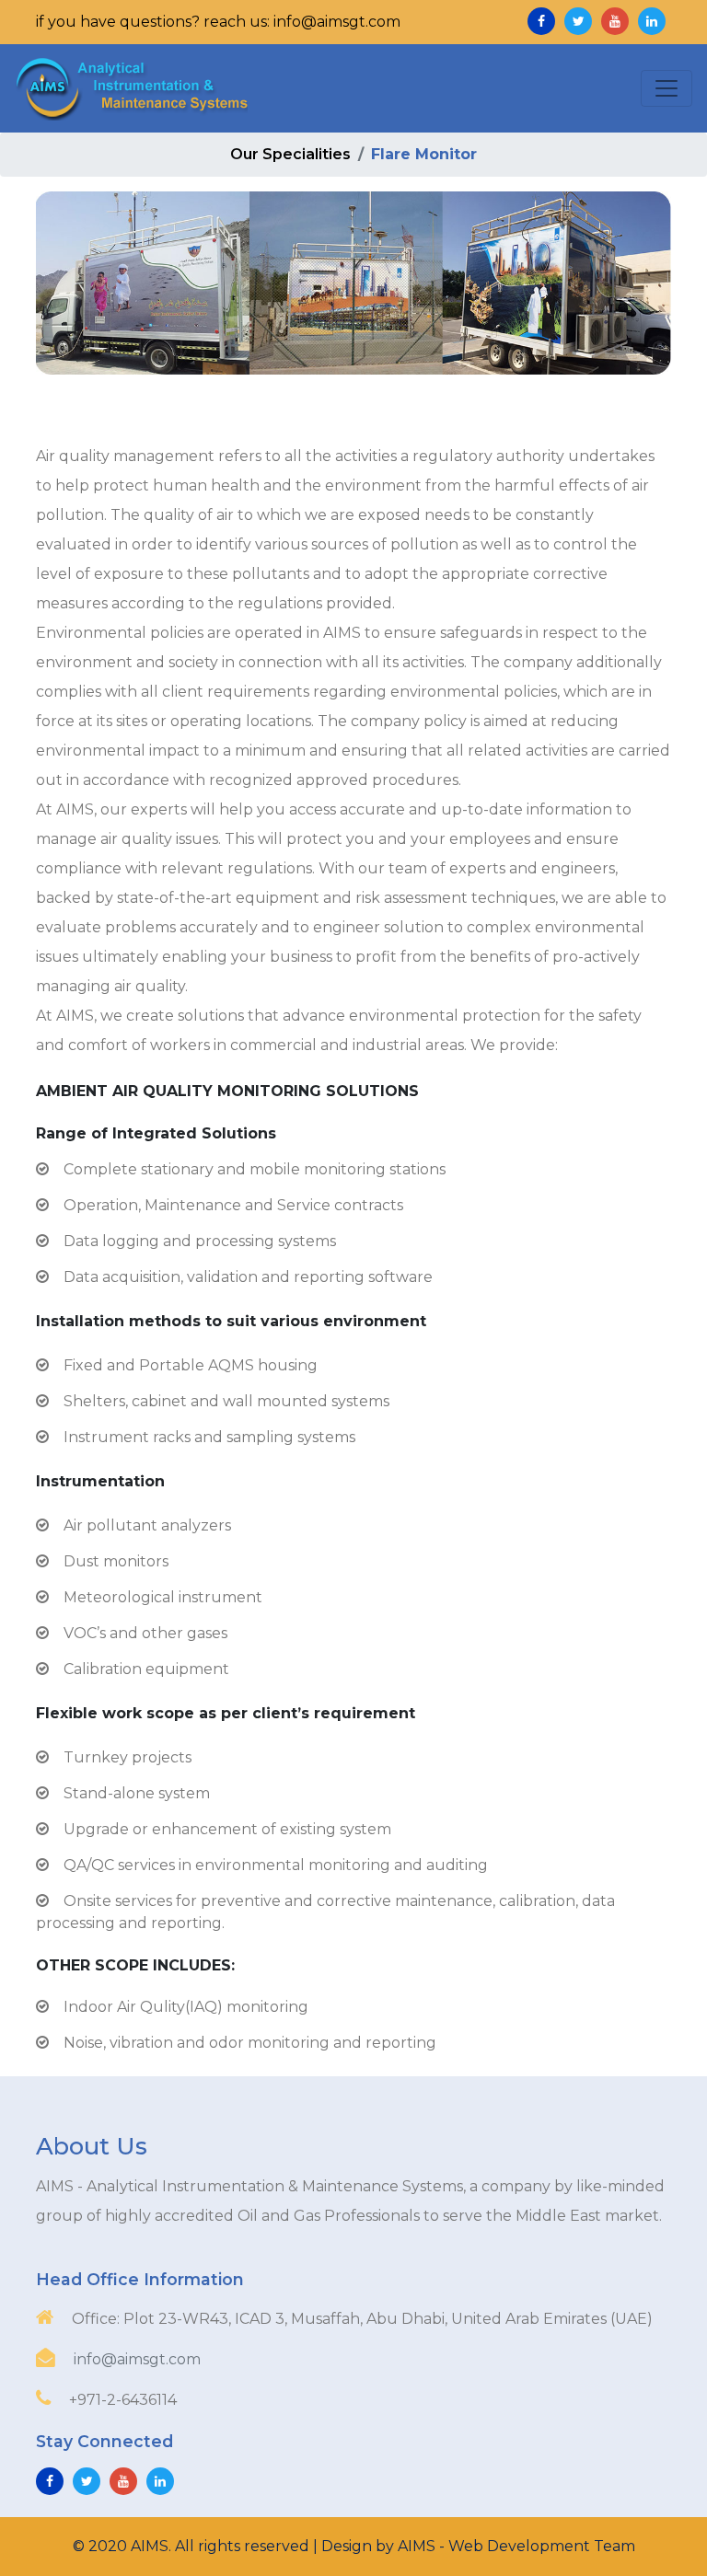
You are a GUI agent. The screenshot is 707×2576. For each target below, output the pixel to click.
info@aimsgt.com (137, 2359)
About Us (92, 2146)
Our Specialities (290, 154)
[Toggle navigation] (666, 88)
